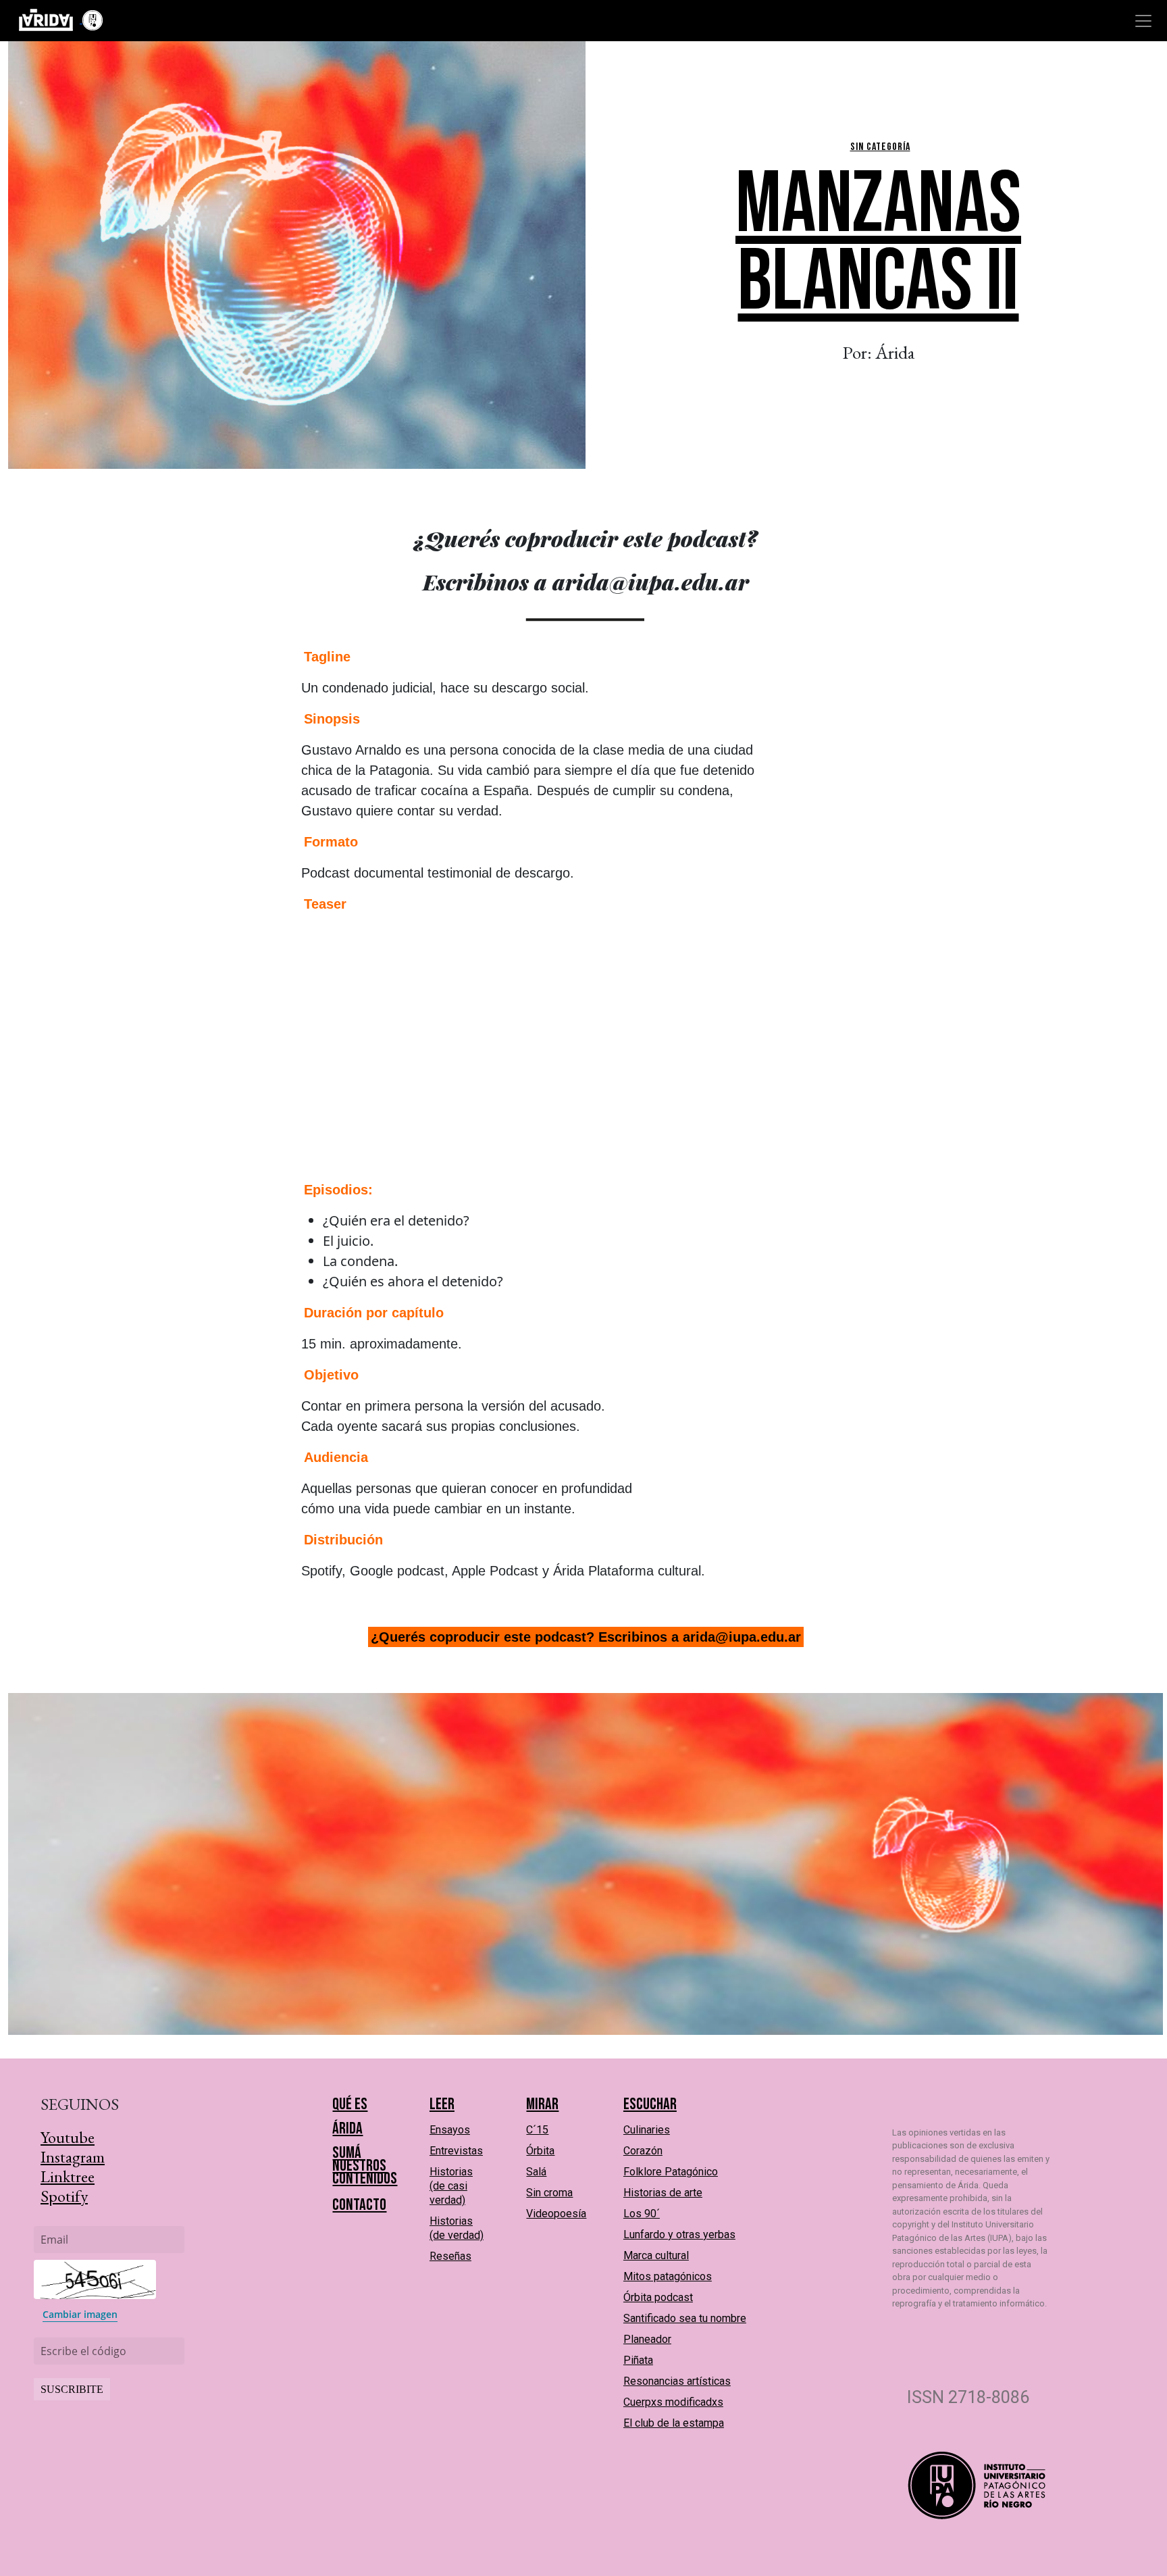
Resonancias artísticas (677, 2381)
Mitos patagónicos (668, 2276)
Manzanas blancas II (878, 244)
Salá (536, 2172)
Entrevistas (456, 2151)
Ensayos (450, 2130)
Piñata (638, 2360)
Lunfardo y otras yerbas (679, 2234)
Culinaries (647, 2130)
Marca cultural (656, 2255)
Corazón (643, 2151)
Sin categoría (880, 147)
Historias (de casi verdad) (451, 2186)
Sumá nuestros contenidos (365, 2166)
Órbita (540, 2151)
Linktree (68, 2176)
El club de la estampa (674, 2423)
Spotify (64, 2196)
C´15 (537, 2130)
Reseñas (450, 2256)
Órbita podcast (658, 2297)
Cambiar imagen (80, 2314)
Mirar (542, 2104)
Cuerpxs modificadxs (673, 2402)
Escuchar (650, 2104)
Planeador (647, 2339)
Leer (442, 2104)
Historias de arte (663, 2193)
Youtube (68, 2137)
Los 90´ (642, 2214)
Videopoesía (556, 2214)
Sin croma (549, 2193)
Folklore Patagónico (671, 2172)
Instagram (73, 2157)
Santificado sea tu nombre (685, 2318)
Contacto (359, 2205)
